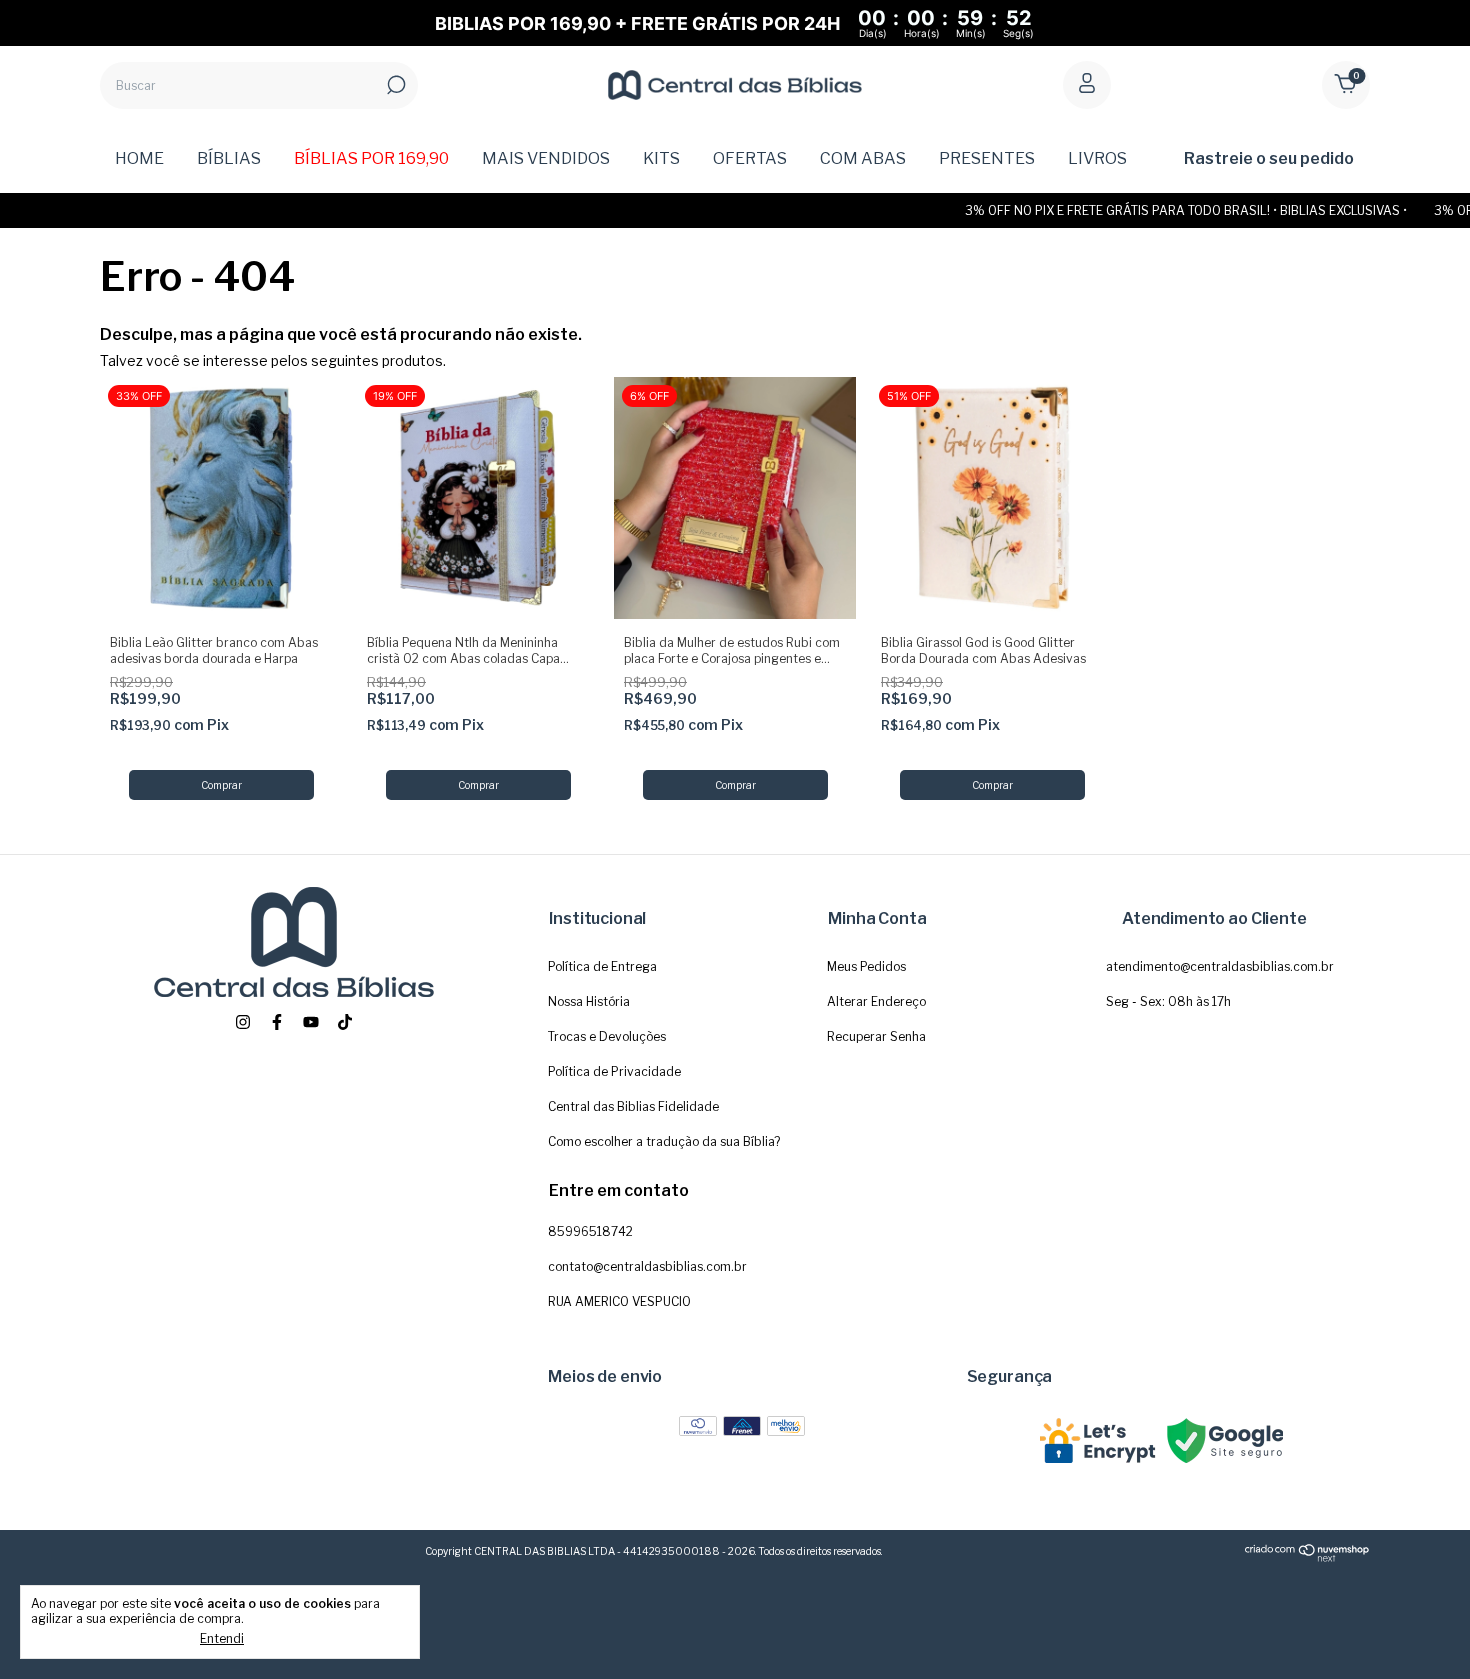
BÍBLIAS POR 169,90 (371, 158)
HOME (139, 158)
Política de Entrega (602, 966)
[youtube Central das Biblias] (311, 1022)
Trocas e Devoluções (607, 1036)
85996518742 (590, 1231)
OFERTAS (750, 158)
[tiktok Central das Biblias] (345, 1022)
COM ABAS (863, 158)
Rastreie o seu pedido (1269, 158)
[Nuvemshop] (1307, 1558)
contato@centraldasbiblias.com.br (647, 1266)
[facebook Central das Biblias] (277, 1022)
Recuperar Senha (876, 1036)
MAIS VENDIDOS (546, 158)
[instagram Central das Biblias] (243, 1022)
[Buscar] (394, 85)
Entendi (222, 1638)
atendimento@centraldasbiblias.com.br (1220, 966)
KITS (661, 158)
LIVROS (1097, 158)
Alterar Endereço (876, 1001)
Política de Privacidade (614, 1071)
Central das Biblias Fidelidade (633, 1106)
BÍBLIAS (229, 158)
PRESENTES (987, 158)
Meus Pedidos (866, 966)
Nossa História (589, 1001)
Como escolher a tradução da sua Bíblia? (664, 1141)
